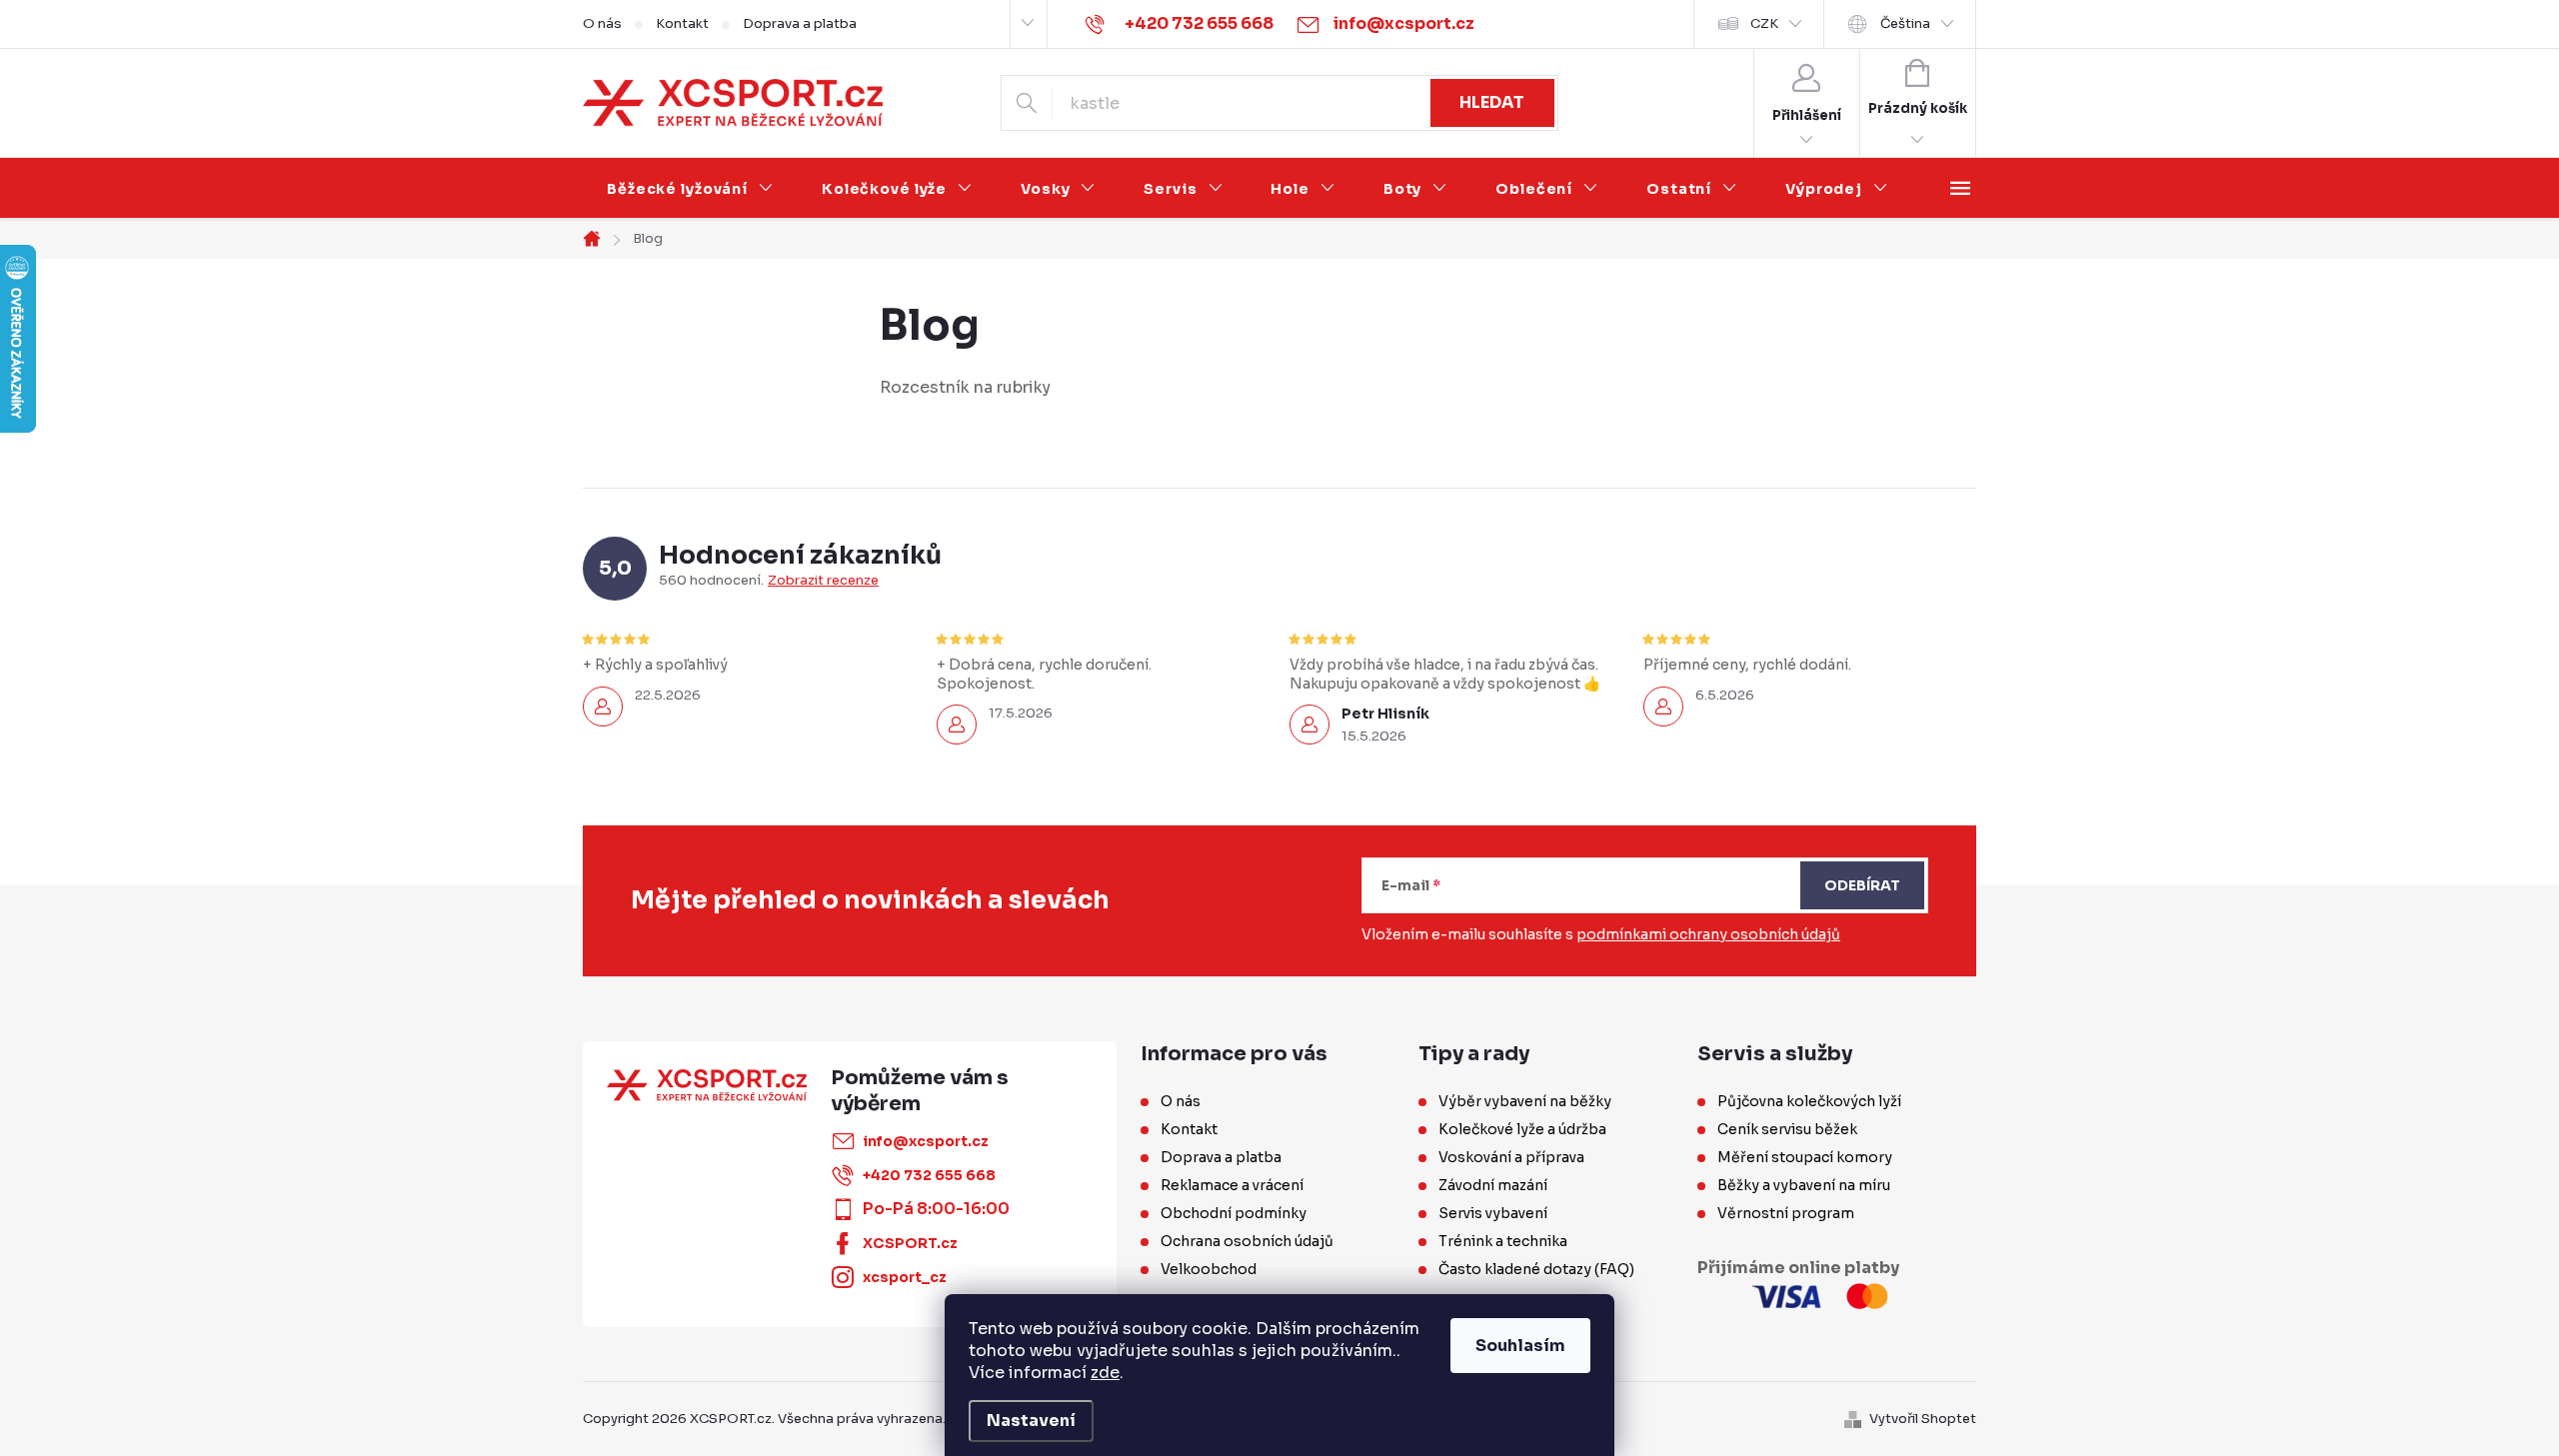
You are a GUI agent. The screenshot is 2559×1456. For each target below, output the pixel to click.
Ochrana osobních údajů (1247, 1241)
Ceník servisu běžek (1787, 1129)
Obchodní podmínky (1234, 1213)
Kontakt (682, 23)
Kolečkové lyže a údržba (1522, 1129)
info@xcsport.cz (926, 1141)
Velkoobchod (1209, 1269)
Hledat (1492, 102)
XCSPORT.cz (910, 1243)
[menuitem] (690, 189)
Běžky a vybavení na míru (1804, 1185)
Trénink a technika (1503, 1241)
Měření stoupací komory (1805, 1157)
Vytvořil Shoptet (1923, 1419)
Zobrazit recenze (823, 581)
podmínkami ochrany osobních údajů (1708, 934)
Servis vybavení (1493, 1213)
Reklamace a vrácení (1232, 1185)
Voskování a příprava (1511, 1157)
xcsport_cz (905, 1277)
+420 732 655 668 (929, 1175)
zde (1105, 1373)
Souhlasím (1520, 1346)
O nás (602, 23)
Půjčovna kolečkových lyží (1809, 1101)
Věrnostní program (1786, 1213)
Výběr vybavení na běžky (1525, 1101)
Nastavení (1031, 1421)
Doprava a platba (800, 23)
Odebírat (1862, 885)
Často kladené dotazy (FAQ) (1536, 1269)
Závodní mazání (1493, 1185)
